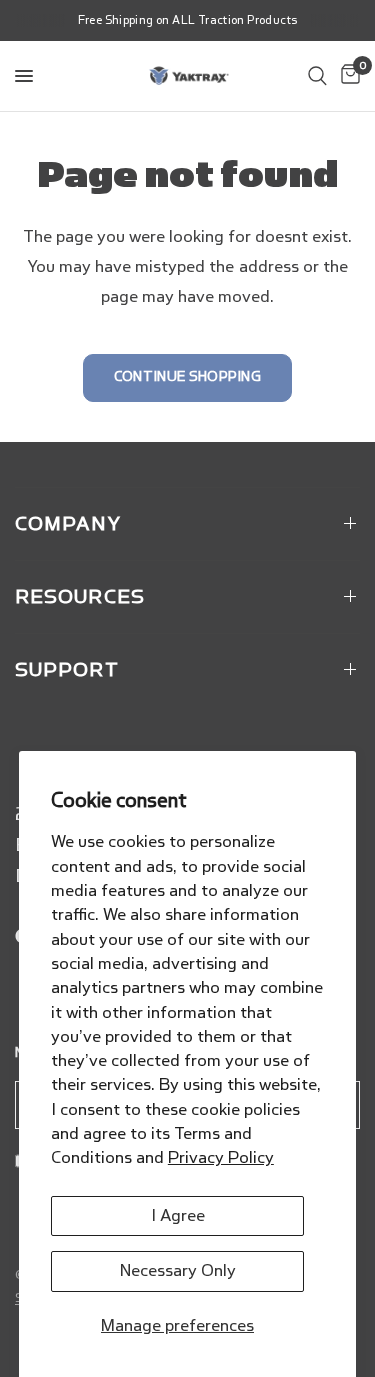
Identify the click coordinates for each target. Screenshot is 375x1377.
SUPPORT (67, 670)
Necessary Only (178, 1270)
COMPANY (68, 524)
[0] (347, 76)
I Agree (178, 1215)
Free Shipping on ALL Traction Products (188, 20)
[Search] (317, 76)
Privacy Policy (221, 1157)
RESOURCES (80, 597)
